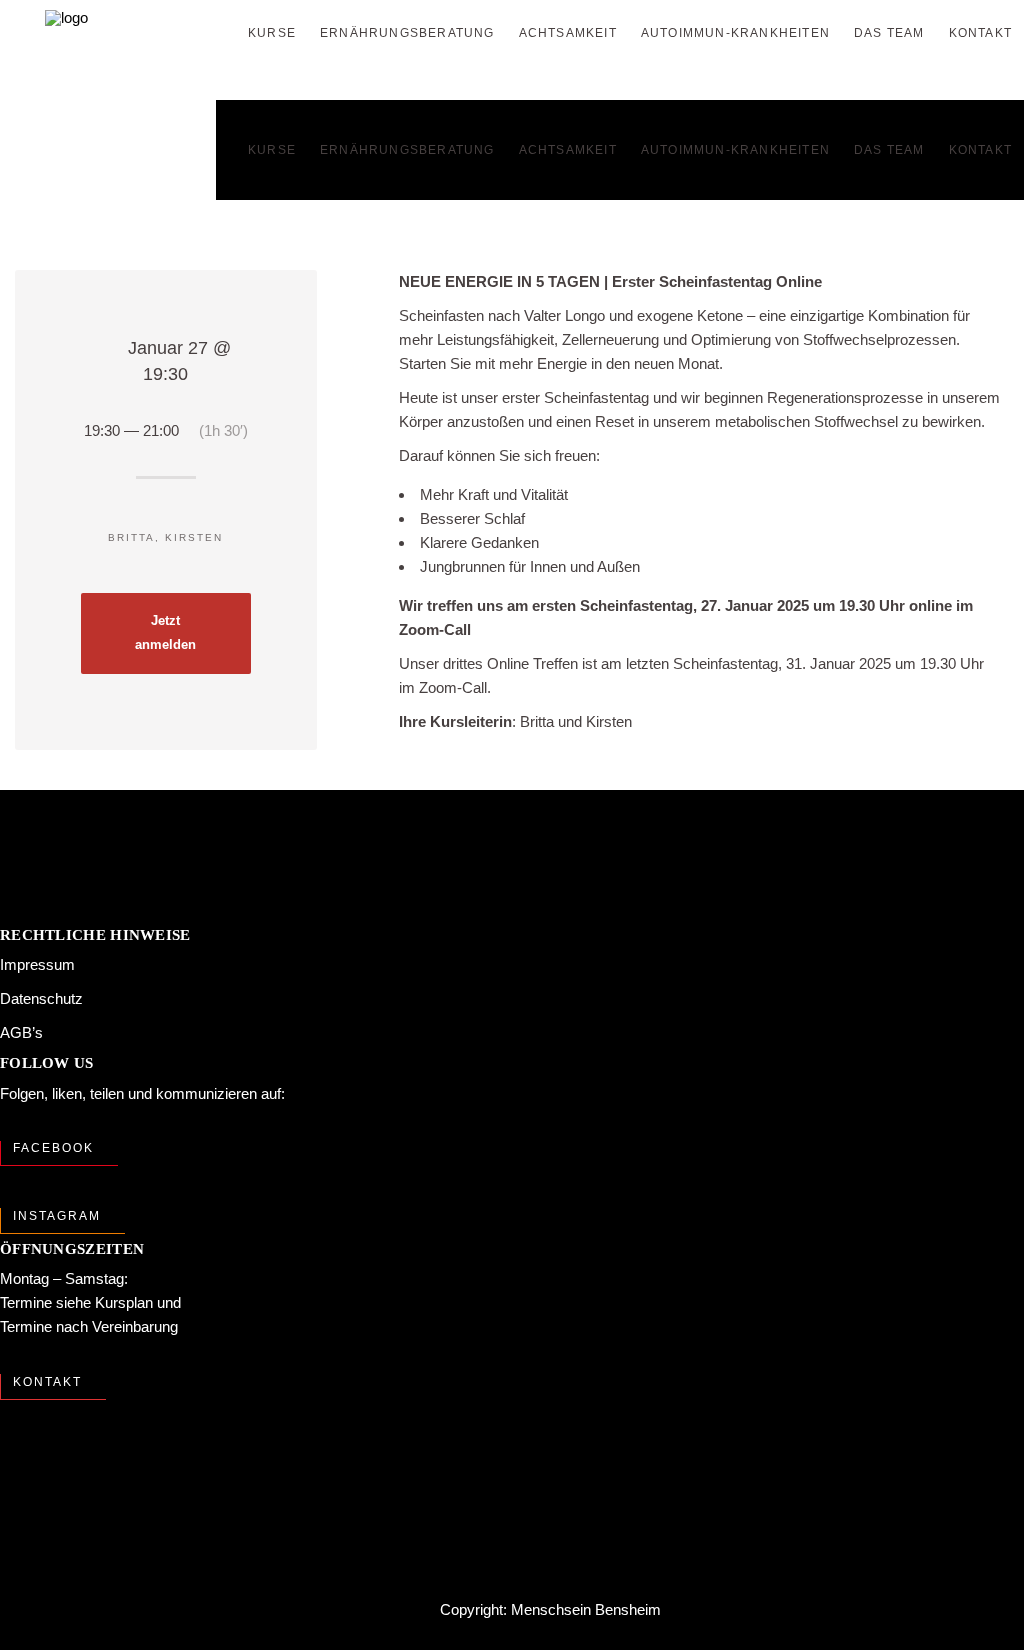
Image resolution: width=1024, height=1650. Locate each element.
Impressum (37, 964)
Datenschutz (41, 998)
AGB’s (21, 1032)
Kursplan (124, 1302)
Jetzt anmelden (165, 632)
